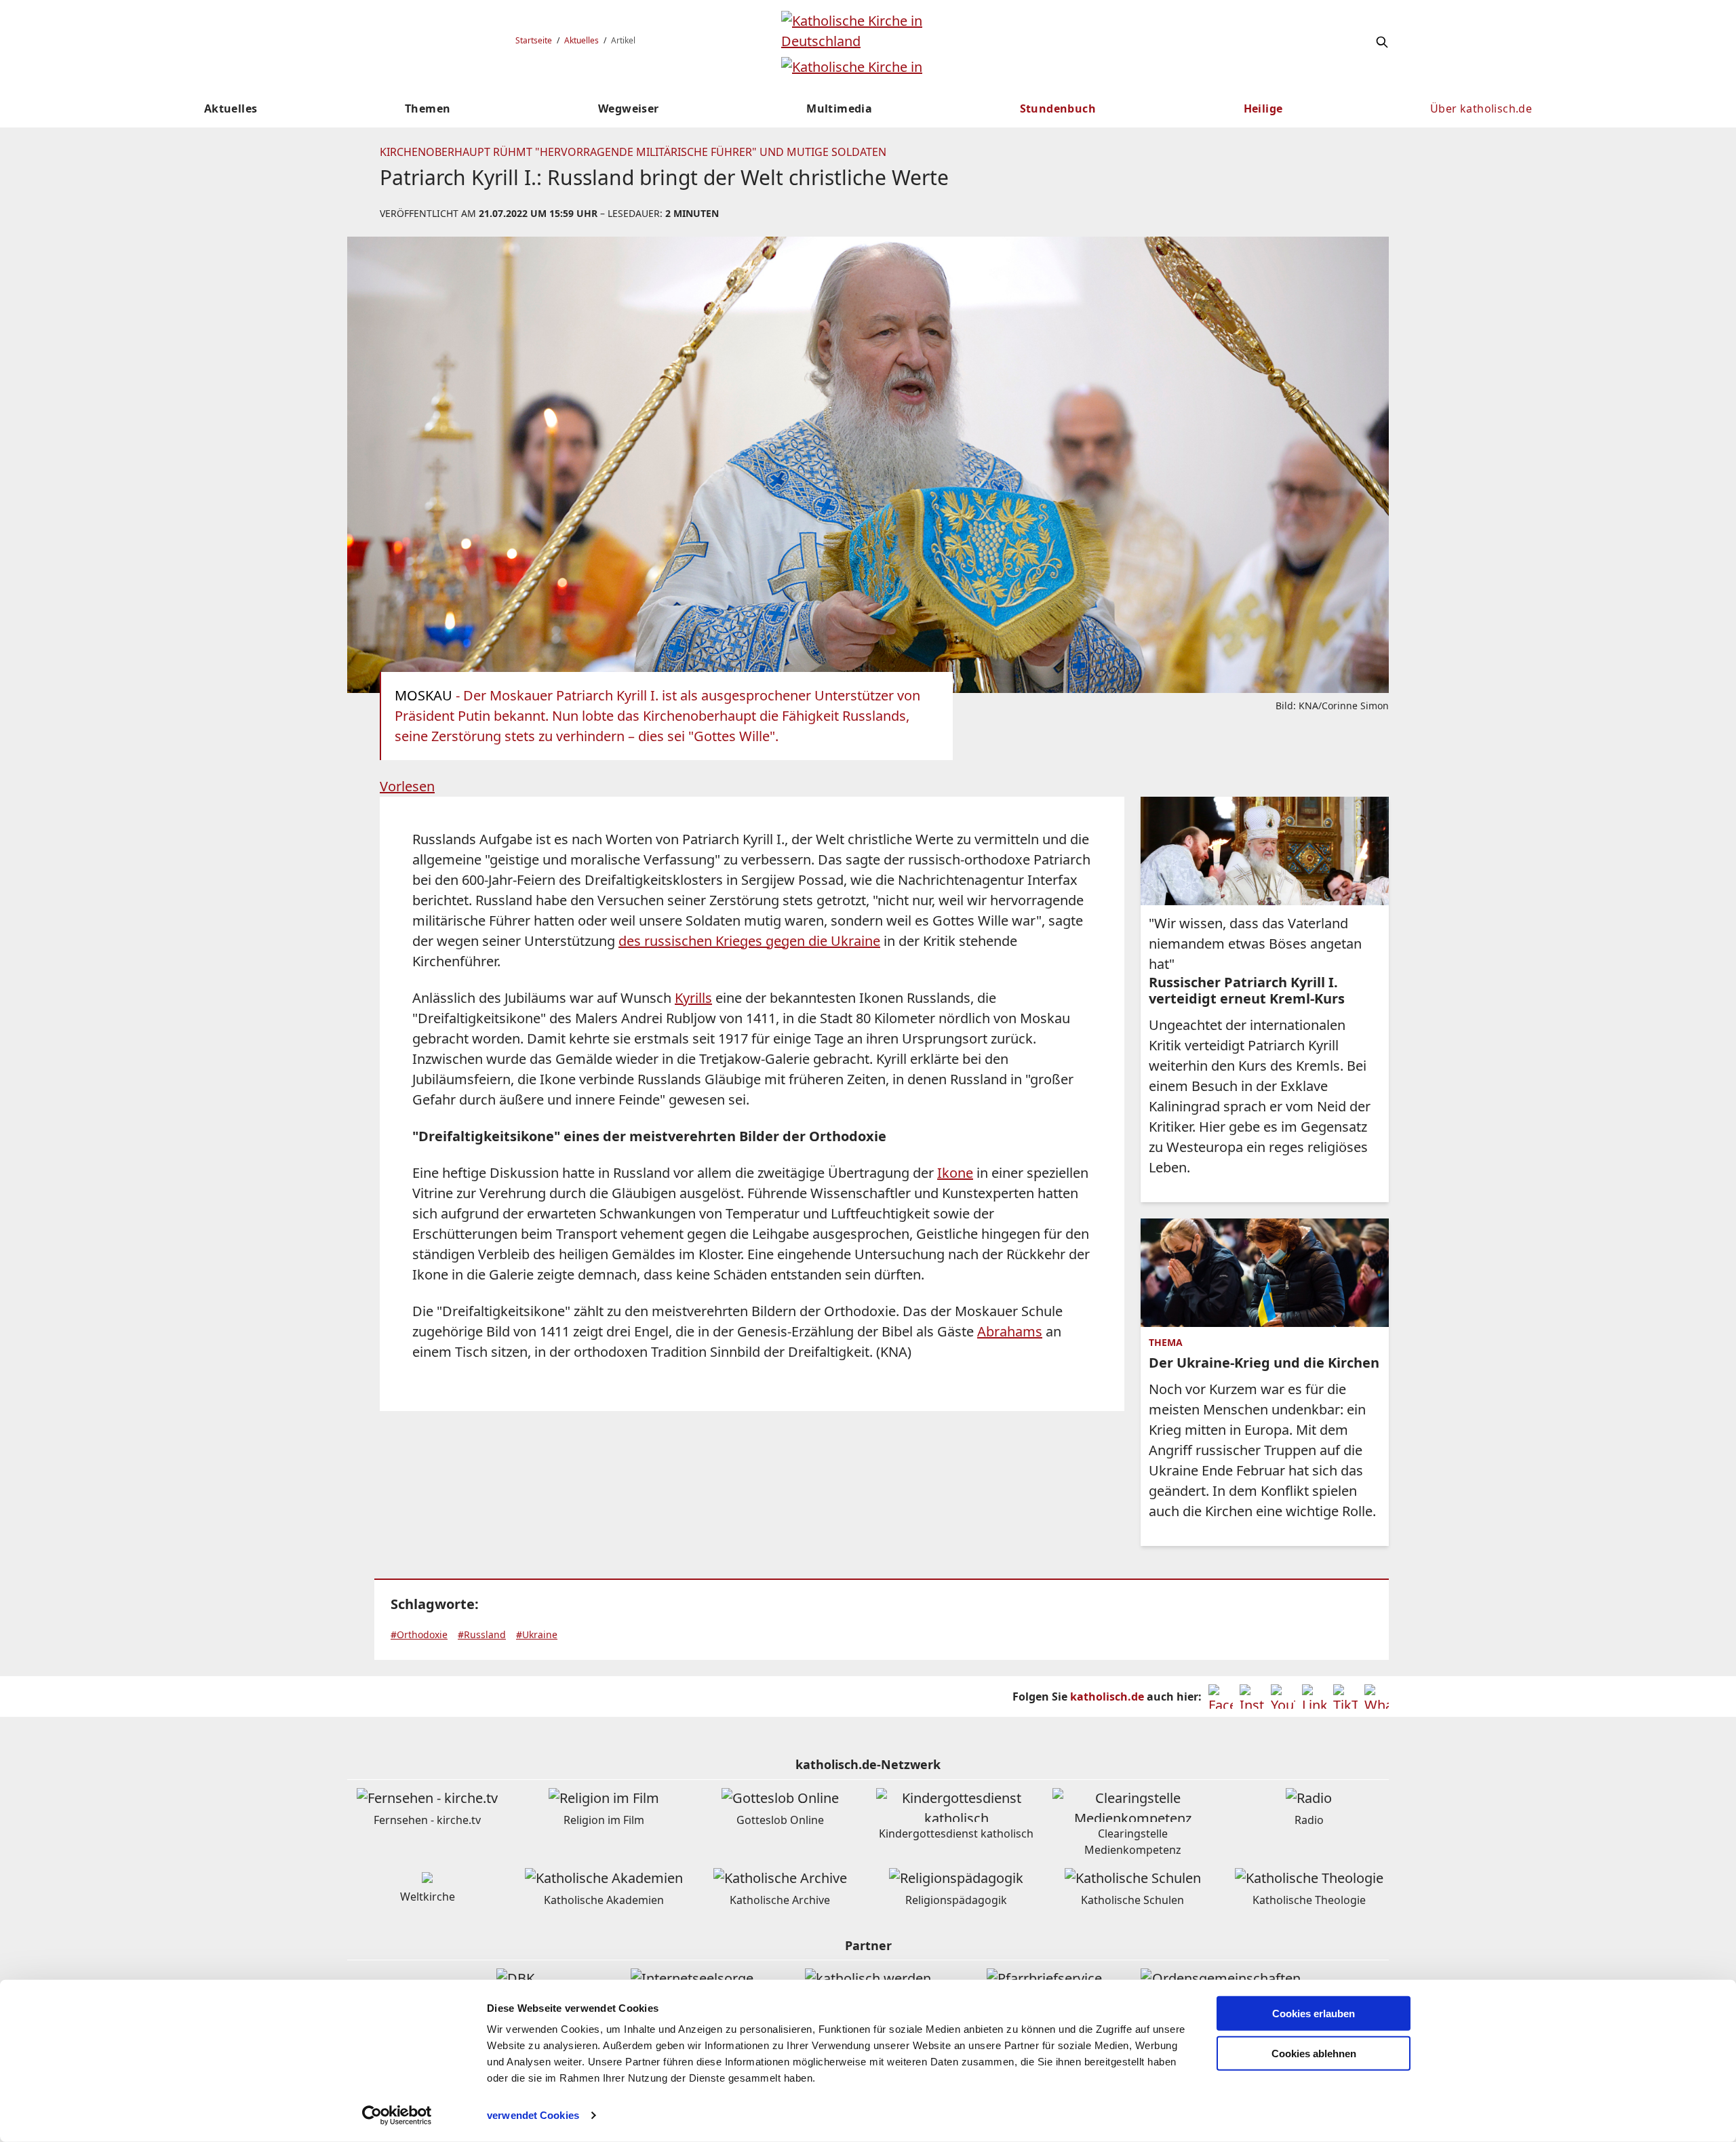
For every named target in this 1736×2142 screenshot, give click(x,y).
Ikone (955, 1173)
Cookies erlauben (1314, 2014)
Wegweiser (629, 108)
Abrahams (1010, 1331)
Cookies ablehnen (1314, 2054)
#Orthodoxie (419, 1634)
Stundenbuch (1058, 108)
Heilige (1263, 108)
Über (1481, 108)
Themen (428, 108)
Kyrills (693, 998)
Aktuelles (581, 40)
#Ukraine (537, 1634)
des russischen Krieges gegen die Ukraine (749, 941)
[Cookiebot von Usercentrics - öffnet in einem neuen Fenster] (397, 2116)
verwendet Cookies (533, 2115)
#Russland (482, 1634)
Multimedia (839, 108)
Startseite (534, 40)
